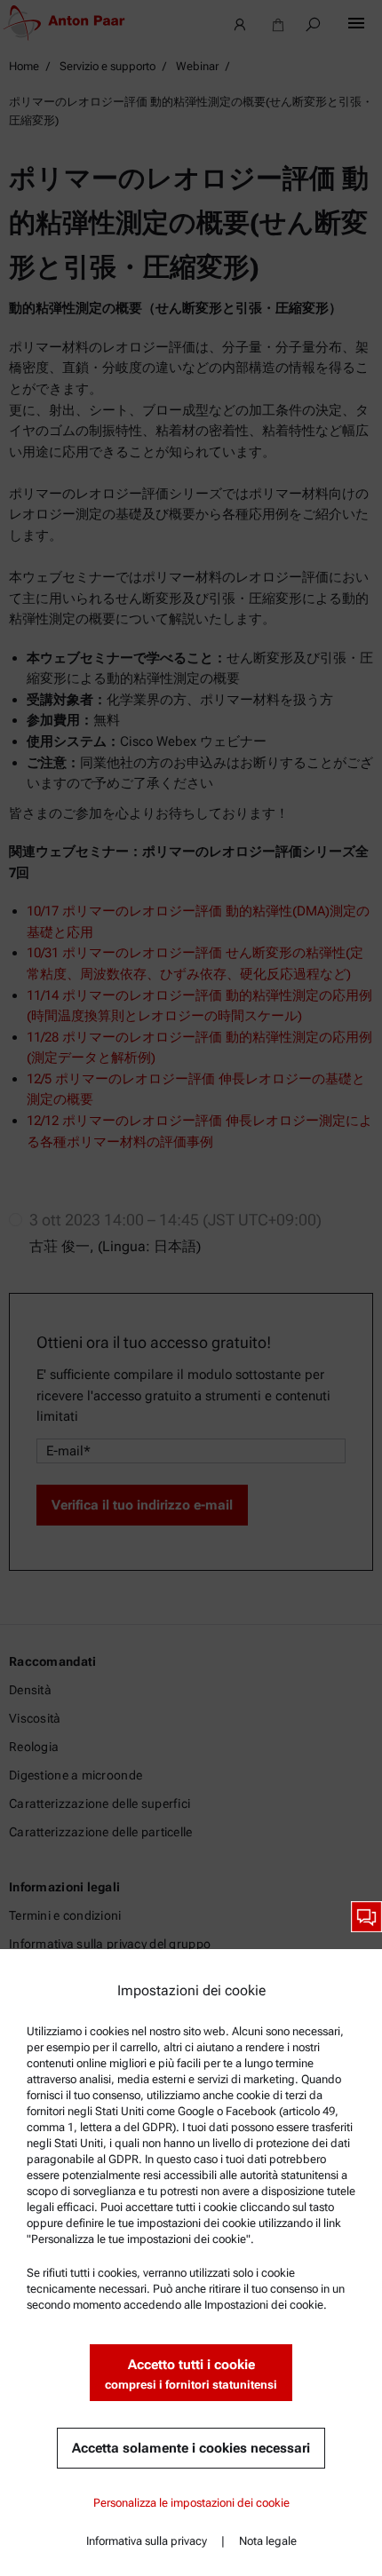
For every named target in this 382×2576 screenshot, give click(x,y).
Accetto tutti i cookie (191, 2374)
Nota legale (268, 2541)
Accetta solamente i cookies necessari (191, 2448)
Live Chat (366, 1917)
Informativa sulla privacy (147, 2541)
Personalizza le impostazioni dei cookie (191, 2503)
